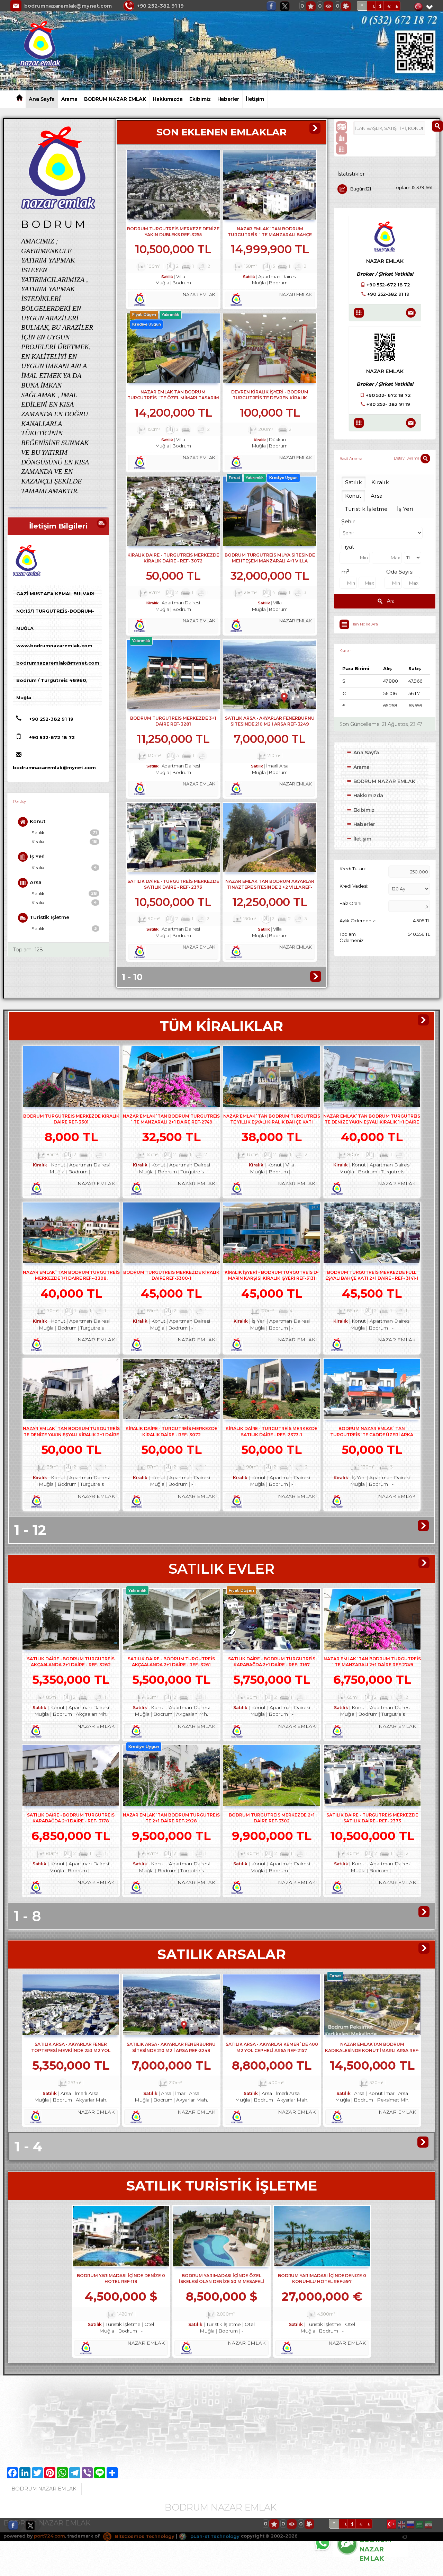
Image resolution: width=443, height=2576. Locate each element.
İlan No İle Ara (365, 624)
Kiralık (64, 842)
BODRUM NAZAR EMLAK (115, 99)
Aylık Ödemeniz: (358, 921)
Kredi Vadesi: (354, 886)
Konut (38, 821)
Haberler (228, 99)
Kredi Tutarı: (353, 869)
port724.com (49, 2536)
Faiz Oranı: (351, 903)
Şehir (349, 521)
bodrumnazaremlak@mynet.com (68, 6)
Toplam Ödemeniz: (352, 937)
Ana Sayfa (42, 99)
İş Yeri (37, 856)
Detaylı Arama (407, 458)
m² (345, 572)
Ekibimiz (200, 99)
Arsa (36, 882)
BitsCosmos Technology (144, 2536)
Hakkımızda (168, 99)
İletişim (255, 99)
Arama (70, 99)
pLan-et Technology (214, 2536)
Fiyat (348, 547)
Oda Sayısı (400, 572)
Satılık (64, 833)
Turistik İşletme (49, 917)
